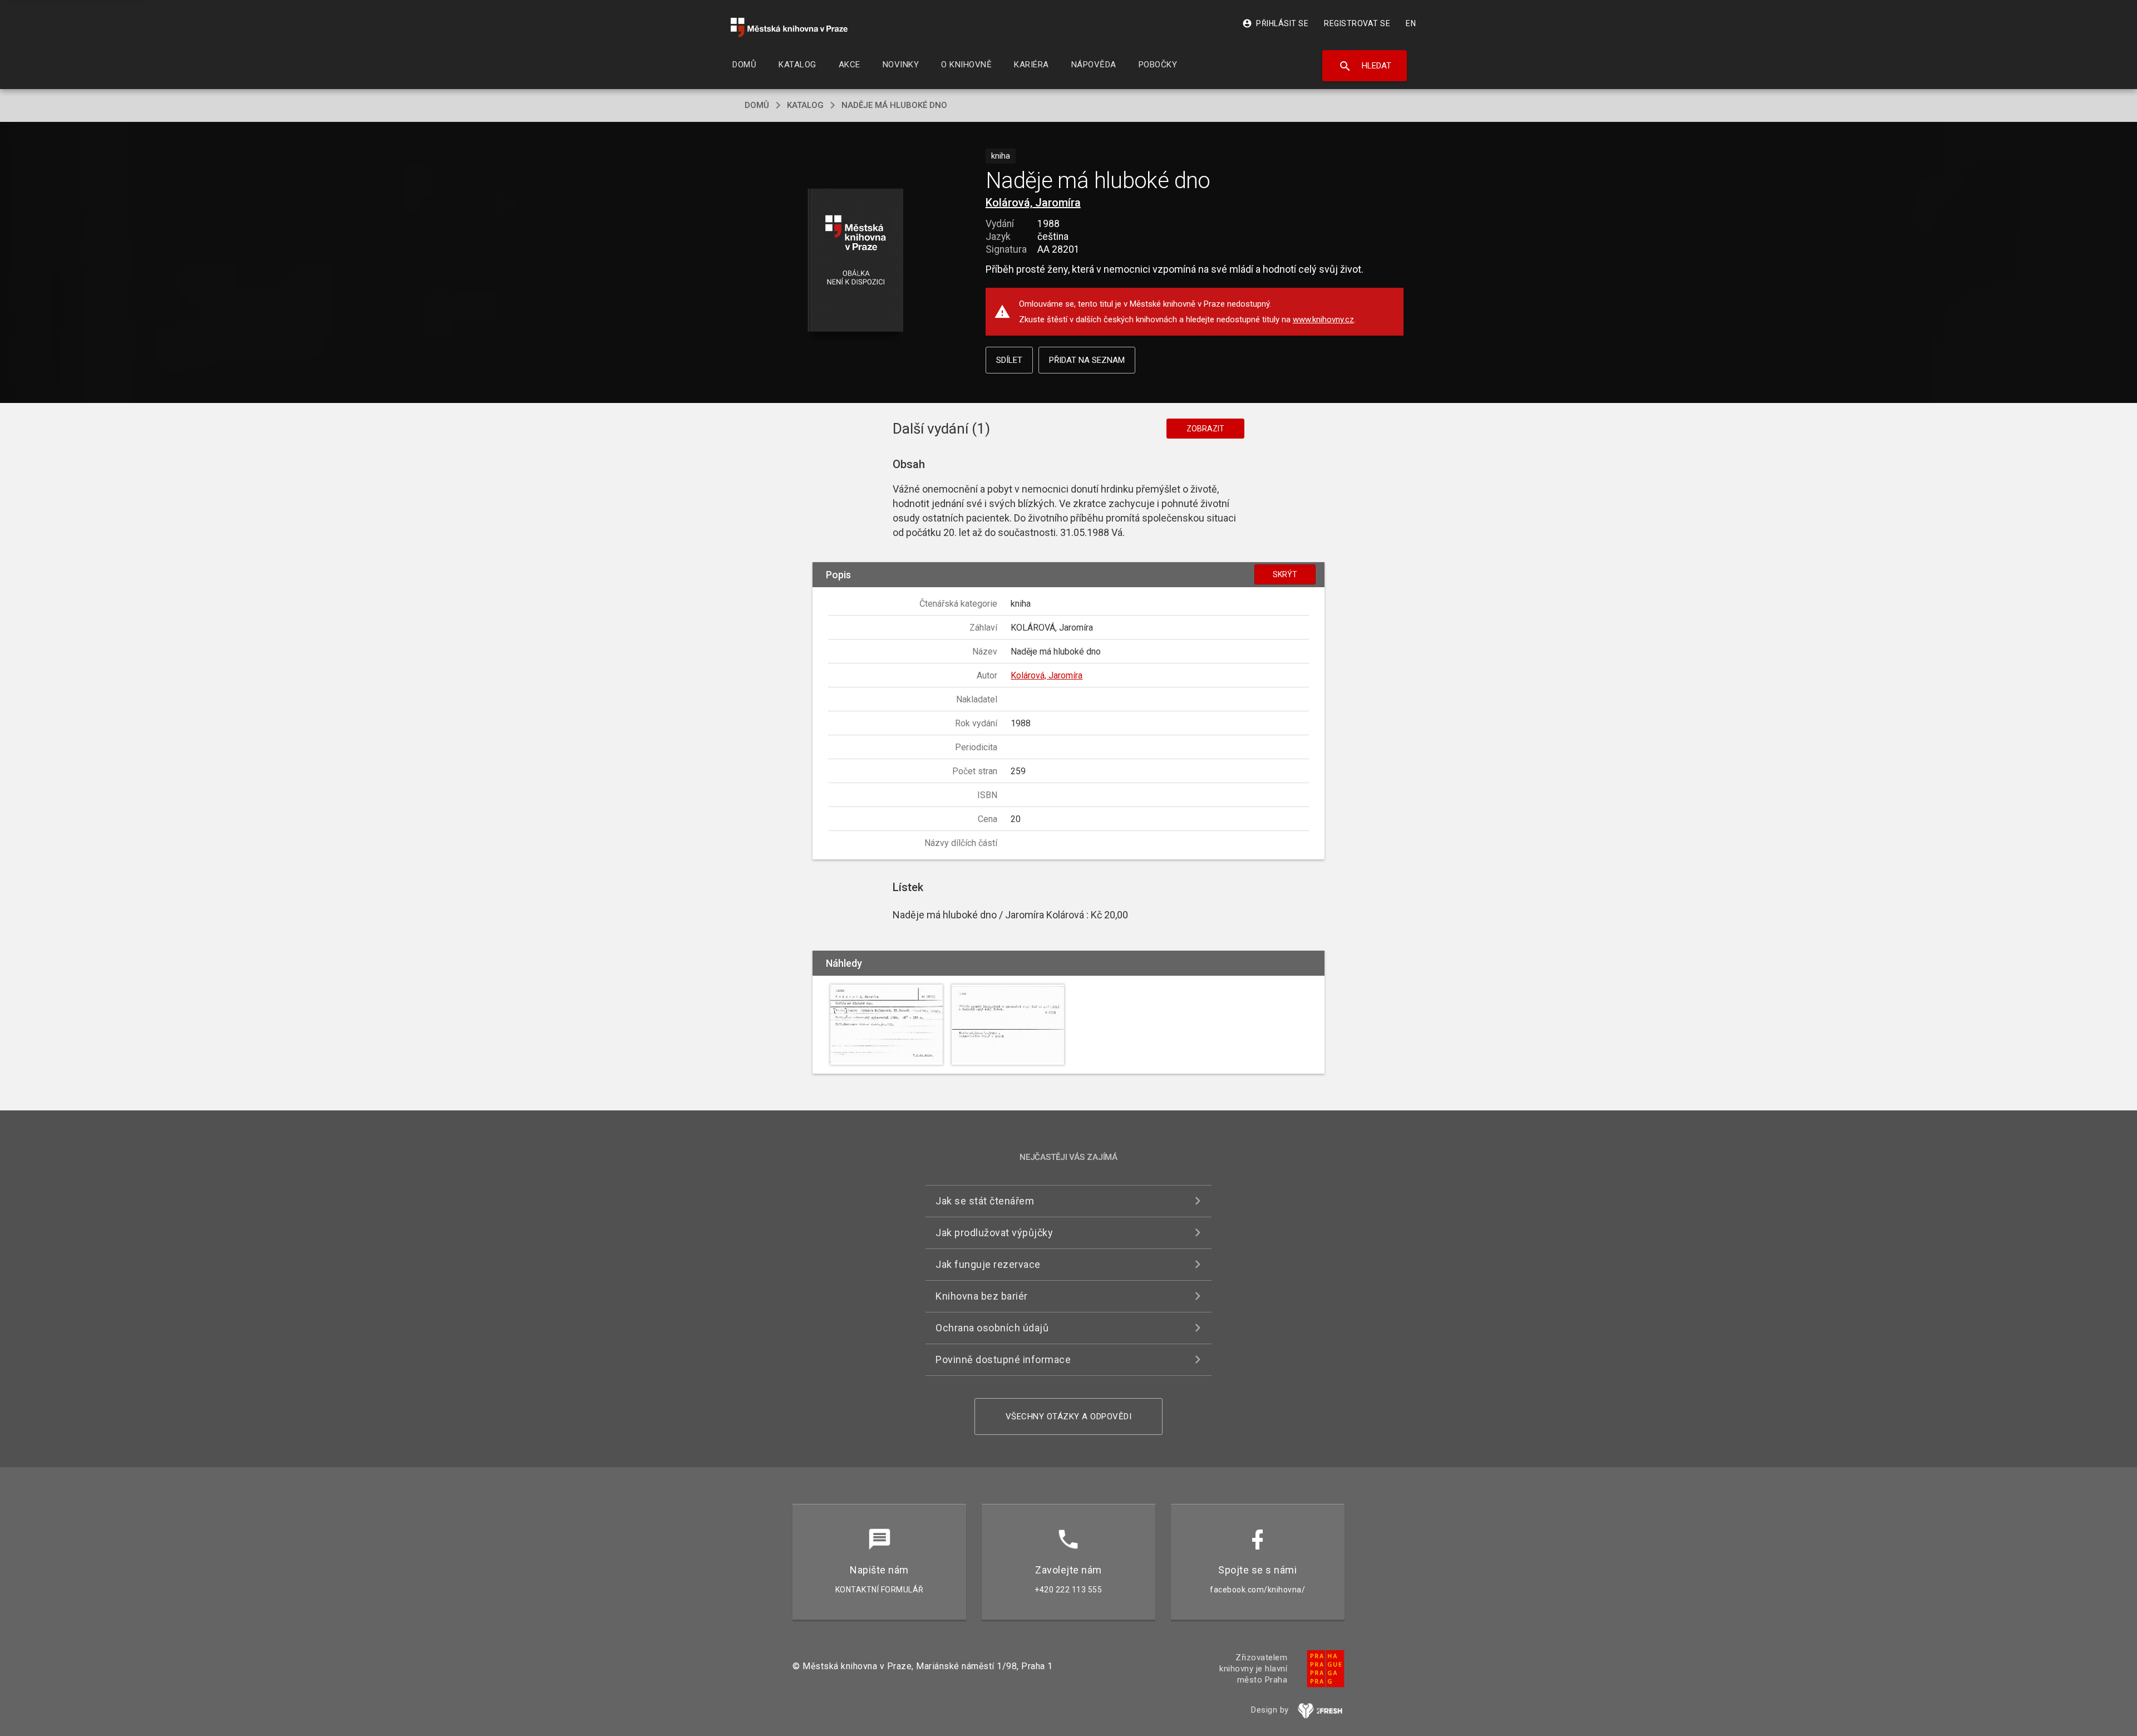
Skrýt (1285, 574)
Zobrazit (1205, 429)
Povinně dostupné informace (1003, 1359)
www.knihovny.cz (1323, 319)
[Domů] (789, 28)
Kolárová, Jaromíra (1033, 203)
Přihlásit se (1275, 23)
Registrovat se (1357, 23)
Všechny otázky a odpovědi (1069, 1417)
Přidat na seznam (1087, 360)
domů (757, 105)
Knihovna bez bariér (982, 1296)
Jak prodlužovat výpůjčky (994, 1233)
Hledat (1365, 66)
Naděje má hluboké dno (894, 105)
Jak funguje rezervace (988, 1264)
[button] (856, 261)
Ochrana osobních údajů (992, 1328)
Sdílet (1009, 360)
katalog (805, 105)
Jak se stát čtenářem (985, 1201)
